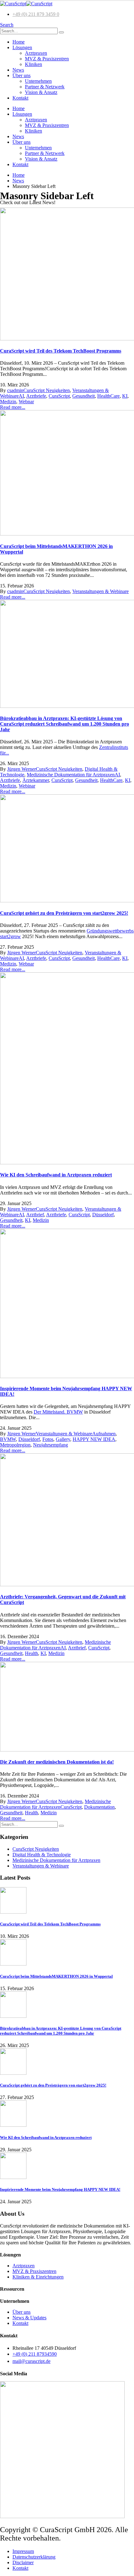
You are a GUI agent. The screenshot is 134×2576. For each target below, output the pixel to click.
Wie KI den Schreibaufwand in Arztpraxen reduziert (56, 1175)
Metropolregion (15, 1445)
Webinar (27, 786)
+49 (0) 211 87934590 (35, 2354)
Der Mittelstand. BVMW (58, 1412)
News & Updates (29, 2318)
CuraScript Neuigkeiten (47, 390)
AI (21, 396)
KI (125, 396)
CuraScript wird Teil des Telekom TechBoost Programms (61, 351)
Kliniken (33, 64)
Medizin (8, 402)
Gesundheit (84, 396)
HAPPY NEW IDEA (94, 1439)
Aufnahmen (104, 1434)
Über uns (22, 75)
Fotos (48, 1439)
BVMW (8, 1439)
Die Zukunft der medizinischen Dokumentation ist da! (57, 1762)
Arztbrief (35, 1215)
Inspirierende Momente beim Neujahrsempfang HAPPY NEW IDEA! (60, 2189)
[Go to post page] (13, 1912)
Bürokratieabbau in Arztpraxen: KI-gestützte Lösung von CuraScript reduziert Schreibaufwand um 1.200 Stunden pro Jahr (65, 724)
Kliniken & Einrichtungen (38, 2277)
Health (31, 1653)
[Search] (61, 32)
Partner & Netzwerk (45, 87)
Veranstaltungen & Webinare (100, 591)
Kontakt (20, 98)
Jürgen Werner (22, 769)
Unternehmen (38, 81)
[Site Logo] (26, 4)
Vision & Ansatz (41, 92)
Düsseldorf (103, 1215)
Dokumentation (99, 1807)
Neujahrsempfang (50, 1445)
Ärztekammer (36, 780)
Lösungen (22, 47)
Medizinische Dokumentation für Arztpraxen (71, 775)
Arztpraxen (36, 53)
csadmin (15, 390)
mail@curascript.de (31, 2361)
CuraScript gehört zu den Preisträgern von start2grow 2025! (64, 913)
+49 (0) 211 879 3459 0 (36, 14)
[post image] (67, 275)
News (18, 70)
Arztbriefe (36, 396)
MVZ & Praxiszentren (47, 59)
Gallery (63, 1439)
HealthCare (108, 396)
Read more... (13, 407)
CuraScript (59, 396)
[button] (7, 25)
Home (19, 42)
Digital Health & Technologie (42, 1855)
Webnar (26, 402)
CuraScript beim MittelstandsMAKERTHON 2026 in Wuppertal (56, 1976)
